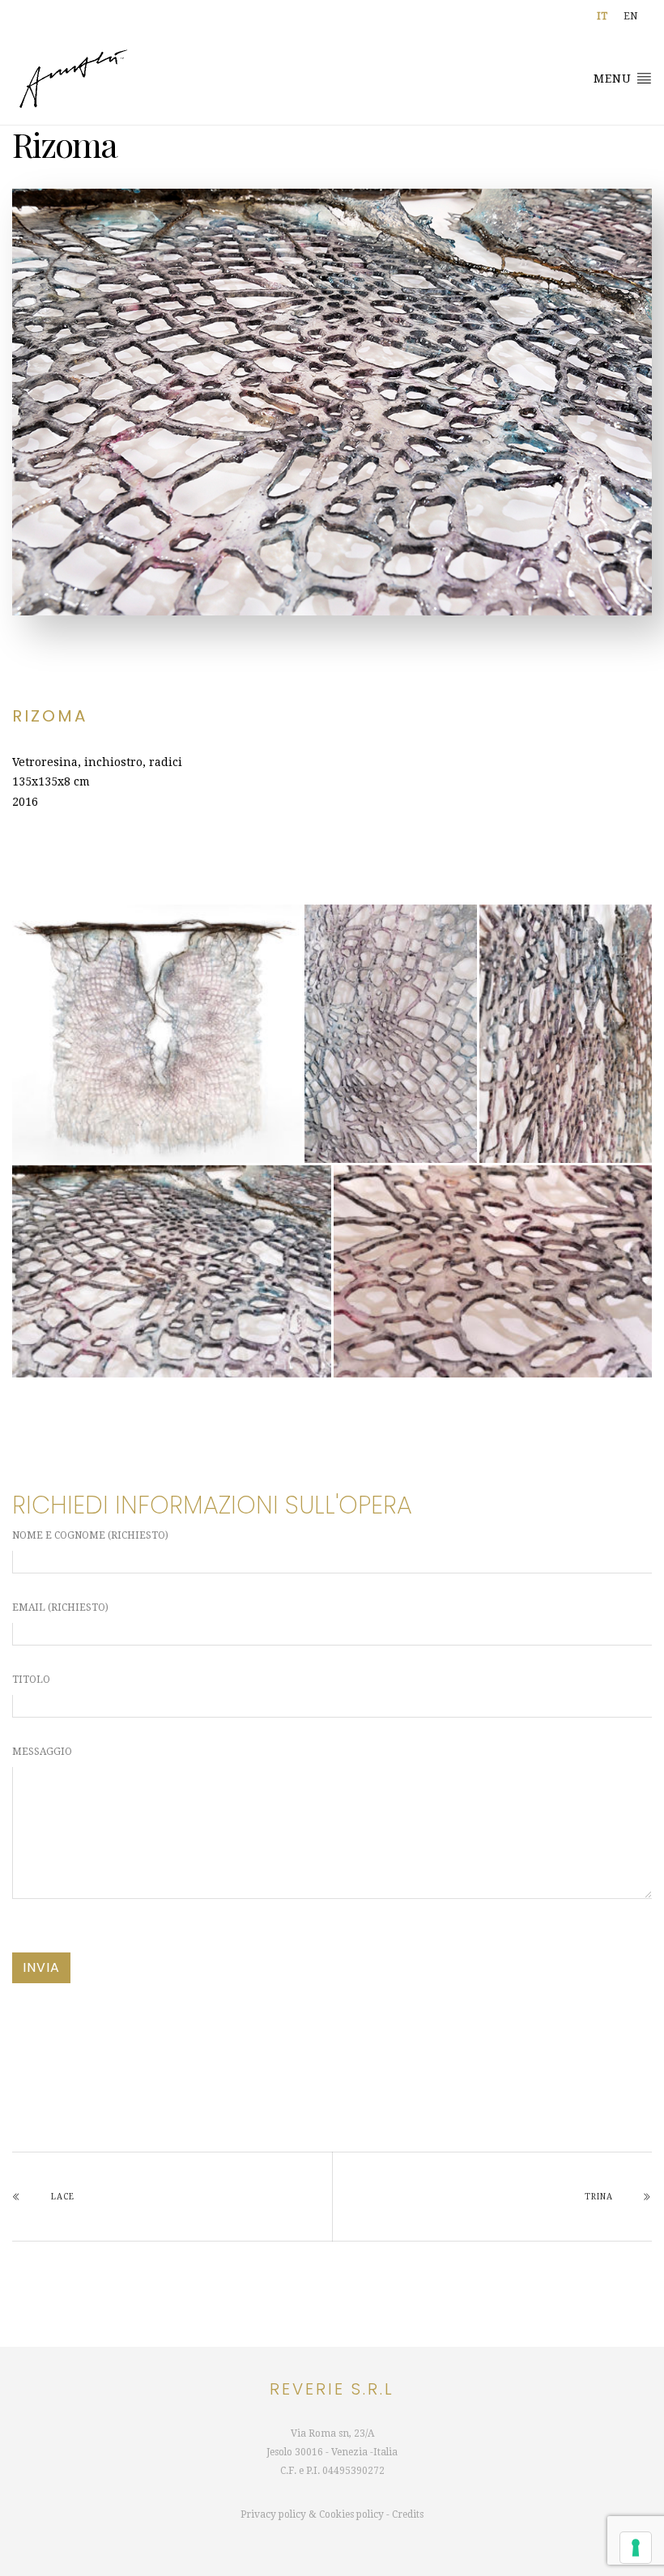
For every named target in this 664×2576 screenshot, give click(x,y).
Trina (599, 2197)
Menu (615, 79)
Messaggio (42, 1752)
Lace (63, 2197)
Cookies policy (351, 2514)
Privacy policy (273, 2514)
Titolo (31, 1680)
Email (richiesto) (60, 1607)
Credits (408, 2514)
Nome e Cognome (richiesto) (90, 1535)
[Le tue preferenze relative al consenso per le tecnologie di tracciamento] (636, 2548)
